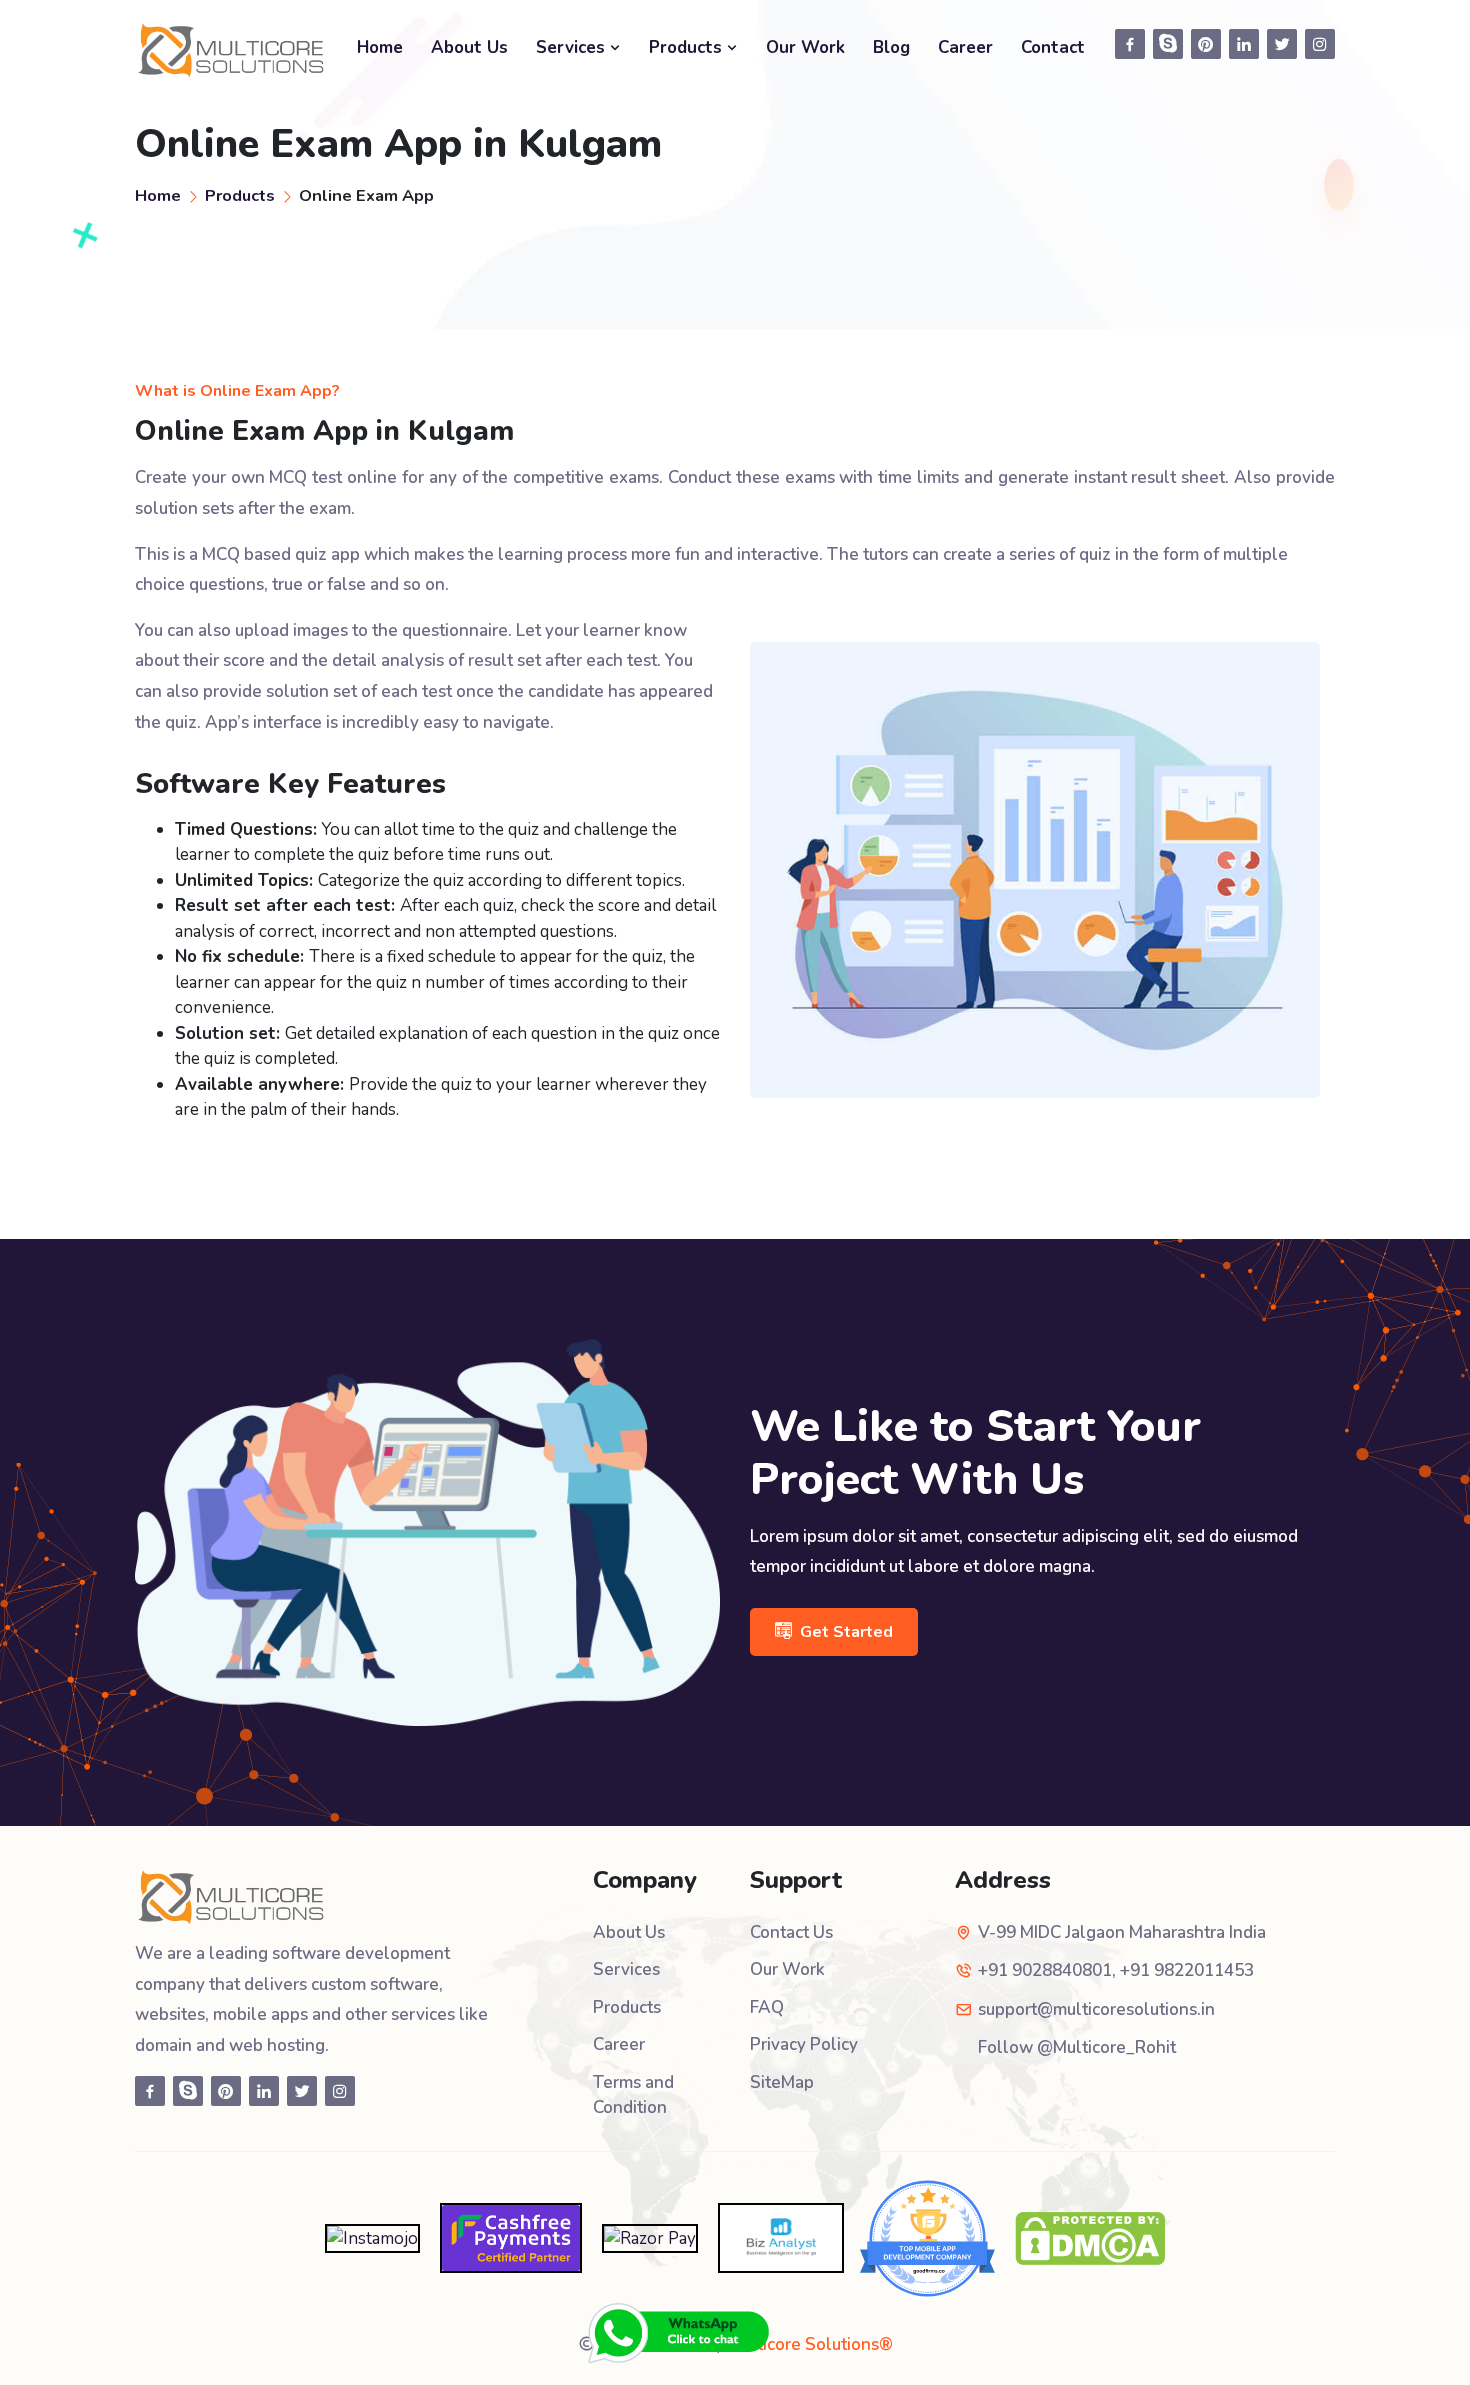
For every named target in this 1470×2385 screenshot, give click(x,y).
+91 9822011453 (1187, 1970)
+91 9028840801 (1045, 1970)
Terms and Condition (633, 2095)
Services (573, 47)
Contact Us (791, 1932)
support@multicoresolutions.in (1096, 2009)
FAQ (767, 2007)
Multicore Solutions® (810, 2344)
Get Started (846, 1632)
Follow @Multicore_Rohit (1077, 2047)
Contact (1053, 47)
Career (965, 47)
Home (380, 47)
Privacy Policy (804, 2044)
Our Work (805, 47)
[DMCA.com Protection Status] (1090, 2236)
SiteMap (782, 2082)
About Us (469, 47)
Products (688, 47)
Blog (891, 47)
